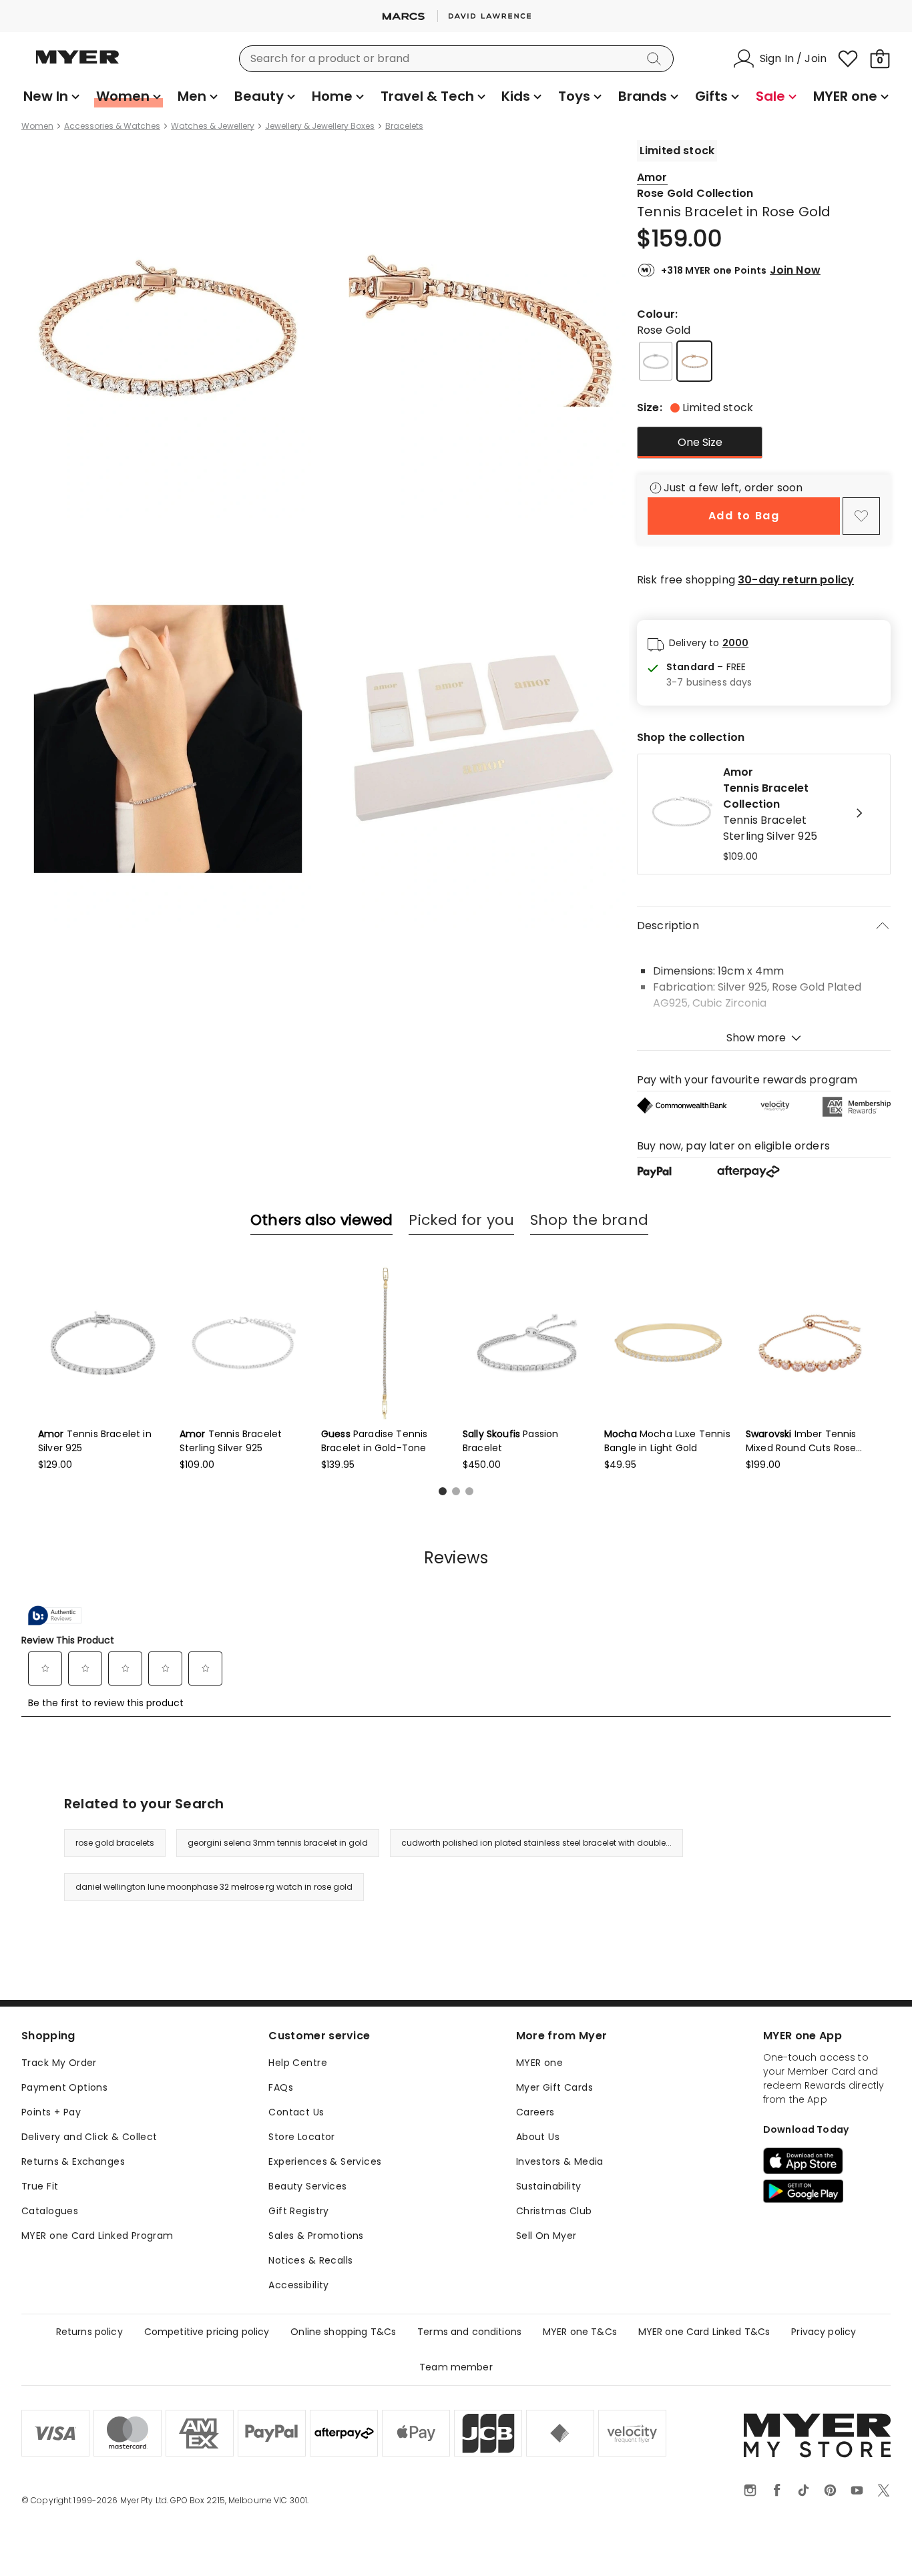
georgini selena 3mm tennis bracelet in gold (278, 1843)
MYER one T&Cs (580, 2332)
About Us (538, 2137)
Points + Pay (51, 2112)
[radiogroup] (764, 443)
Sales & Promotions (316, 2236)
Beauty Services (307, 2186)
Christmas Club (554, 2211)
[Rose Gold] (694, 361)
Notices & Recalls (310, 2260)
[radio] (700, 443)
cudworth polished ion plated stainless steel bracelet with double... (536, 1843)
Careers (535, 2112)
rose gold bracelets (115, 1843)
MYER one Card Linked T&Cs (704, 2332)
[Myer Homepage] (77, 65)
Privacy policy (824, 2332)
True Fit (40, 2186)
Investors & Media (560, 2161)
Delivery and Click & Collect (89, 2137)
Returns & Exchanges (73, 2161)
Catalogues (50, 2211)
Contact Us (296, 2112)
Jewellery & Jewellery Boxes (320, 126)
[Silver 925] (656, 361)
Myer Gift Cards (554, 2087)
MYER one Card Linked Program (97, 2236)
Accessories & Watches (112, 126)
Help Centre (298, 2063)
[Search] (656, 59)
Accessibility (298, 2285)
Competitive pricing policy (207, 2332)
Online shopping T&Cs (343, 2332)
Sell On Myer (546, 2236)
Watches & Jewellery (213, 126)
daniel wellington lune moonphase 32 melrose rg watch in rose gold (214, 1887)
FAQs (281, 2087)
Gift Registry (298, 2211)
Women (37, 126)
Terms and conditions (469, 2332)
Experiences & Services (325, 2161)
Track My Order (59, 2063)
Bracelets (404, 126)
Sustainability (549, 2186)
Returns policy (89, 2332)
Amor (652, 177)
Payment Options (64, 2087)
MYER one (539, 2063)
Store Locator (301, 2137)
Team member (456, 2367)
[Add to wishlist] (861, 516)
